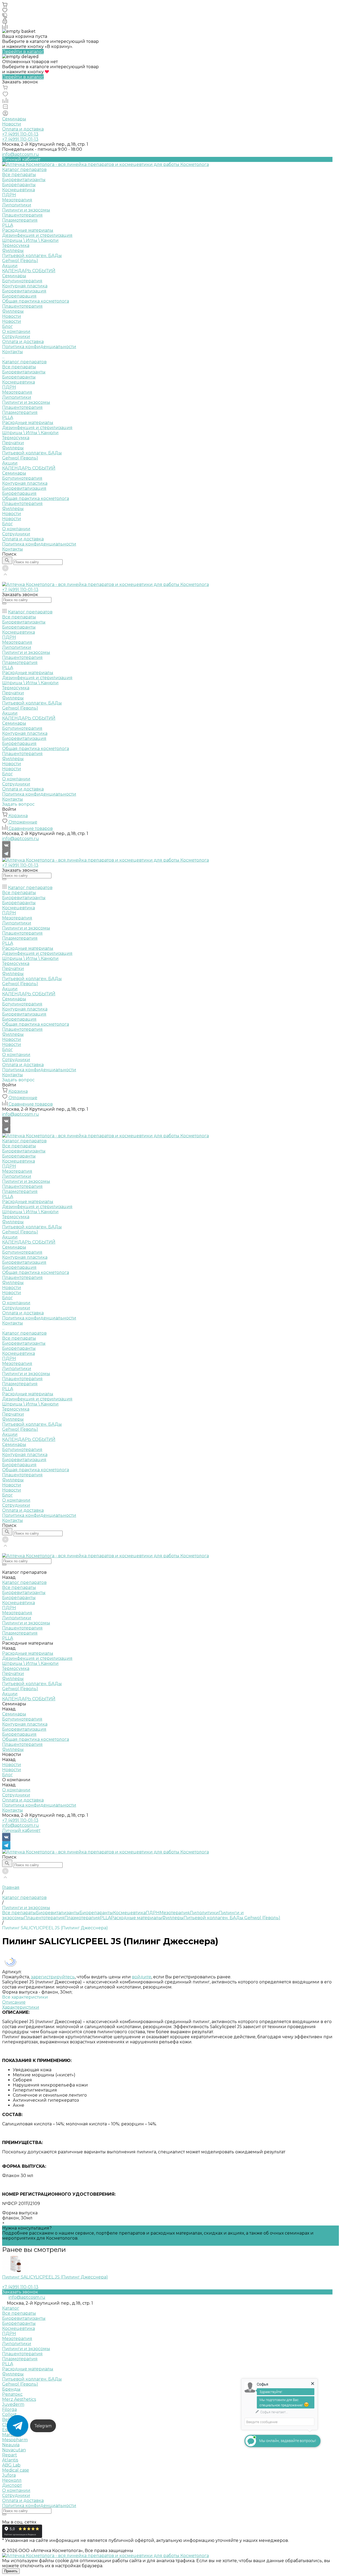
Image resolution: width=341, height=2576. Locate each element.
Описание (14, 2002)
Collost (9, 2414)
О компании (16, 529)
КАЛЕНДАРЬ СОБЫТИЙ (29, 468)
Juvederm (13, 2404)
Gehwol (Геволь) (20, 261)
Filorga (9, 2409)
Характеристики (21, 2007)
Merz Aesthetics (19, 2399)
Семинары (14, 119)
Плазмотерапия (20, 220)
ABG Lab (11, 2465)
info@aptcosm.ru (21, 154)
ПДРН (9, 195)
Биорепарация (19, 296)
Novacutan (14, 2450)
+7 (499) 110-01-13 (20, 1820)
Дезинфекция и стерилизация (37, 235)
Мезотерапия (17, 200)
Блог (7, 326)
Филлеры (13, 250)
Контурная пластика (25, 286)
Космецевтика (19, 190)
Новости (12, 124)
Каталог (11, 2308)
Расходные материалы (28, 230)
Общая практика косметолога (36, 301)
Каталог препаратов (24, 362)
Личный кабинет (21, 1830)
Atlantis (10, 2460)
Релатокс (12, 2394)
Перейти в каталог (23, 52)
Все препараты (19, 175)
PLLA (8, 225)
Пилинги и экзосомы (26, 210)
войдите (142, 1977)
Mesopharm (15, 2440)
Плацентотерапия (22, 215)
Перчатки (13, 443)
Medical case (16, 2470)
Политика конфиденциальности (39, 347)
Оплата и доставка (23, 129)
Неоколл (12, 2480)
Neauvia (11, 2445)
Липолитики (17, 205)
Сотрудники (16, 337)
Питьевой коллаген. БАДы (32, 256)
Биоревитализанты (24, 180)
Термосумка (16, 245)
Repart (10, 2455)
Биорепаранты (19, 185)
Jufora (9, 2475)
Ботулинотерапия (22, 281)
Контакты (13, 549)
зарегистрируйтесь (53, 1977)
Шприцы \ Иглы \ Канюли (30, 240)
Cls (5, 2425)
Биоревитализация (24, 291)
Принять (11, 2571)
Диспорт (12, 2485)
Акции (10, 463)
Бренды (11, 2389)
